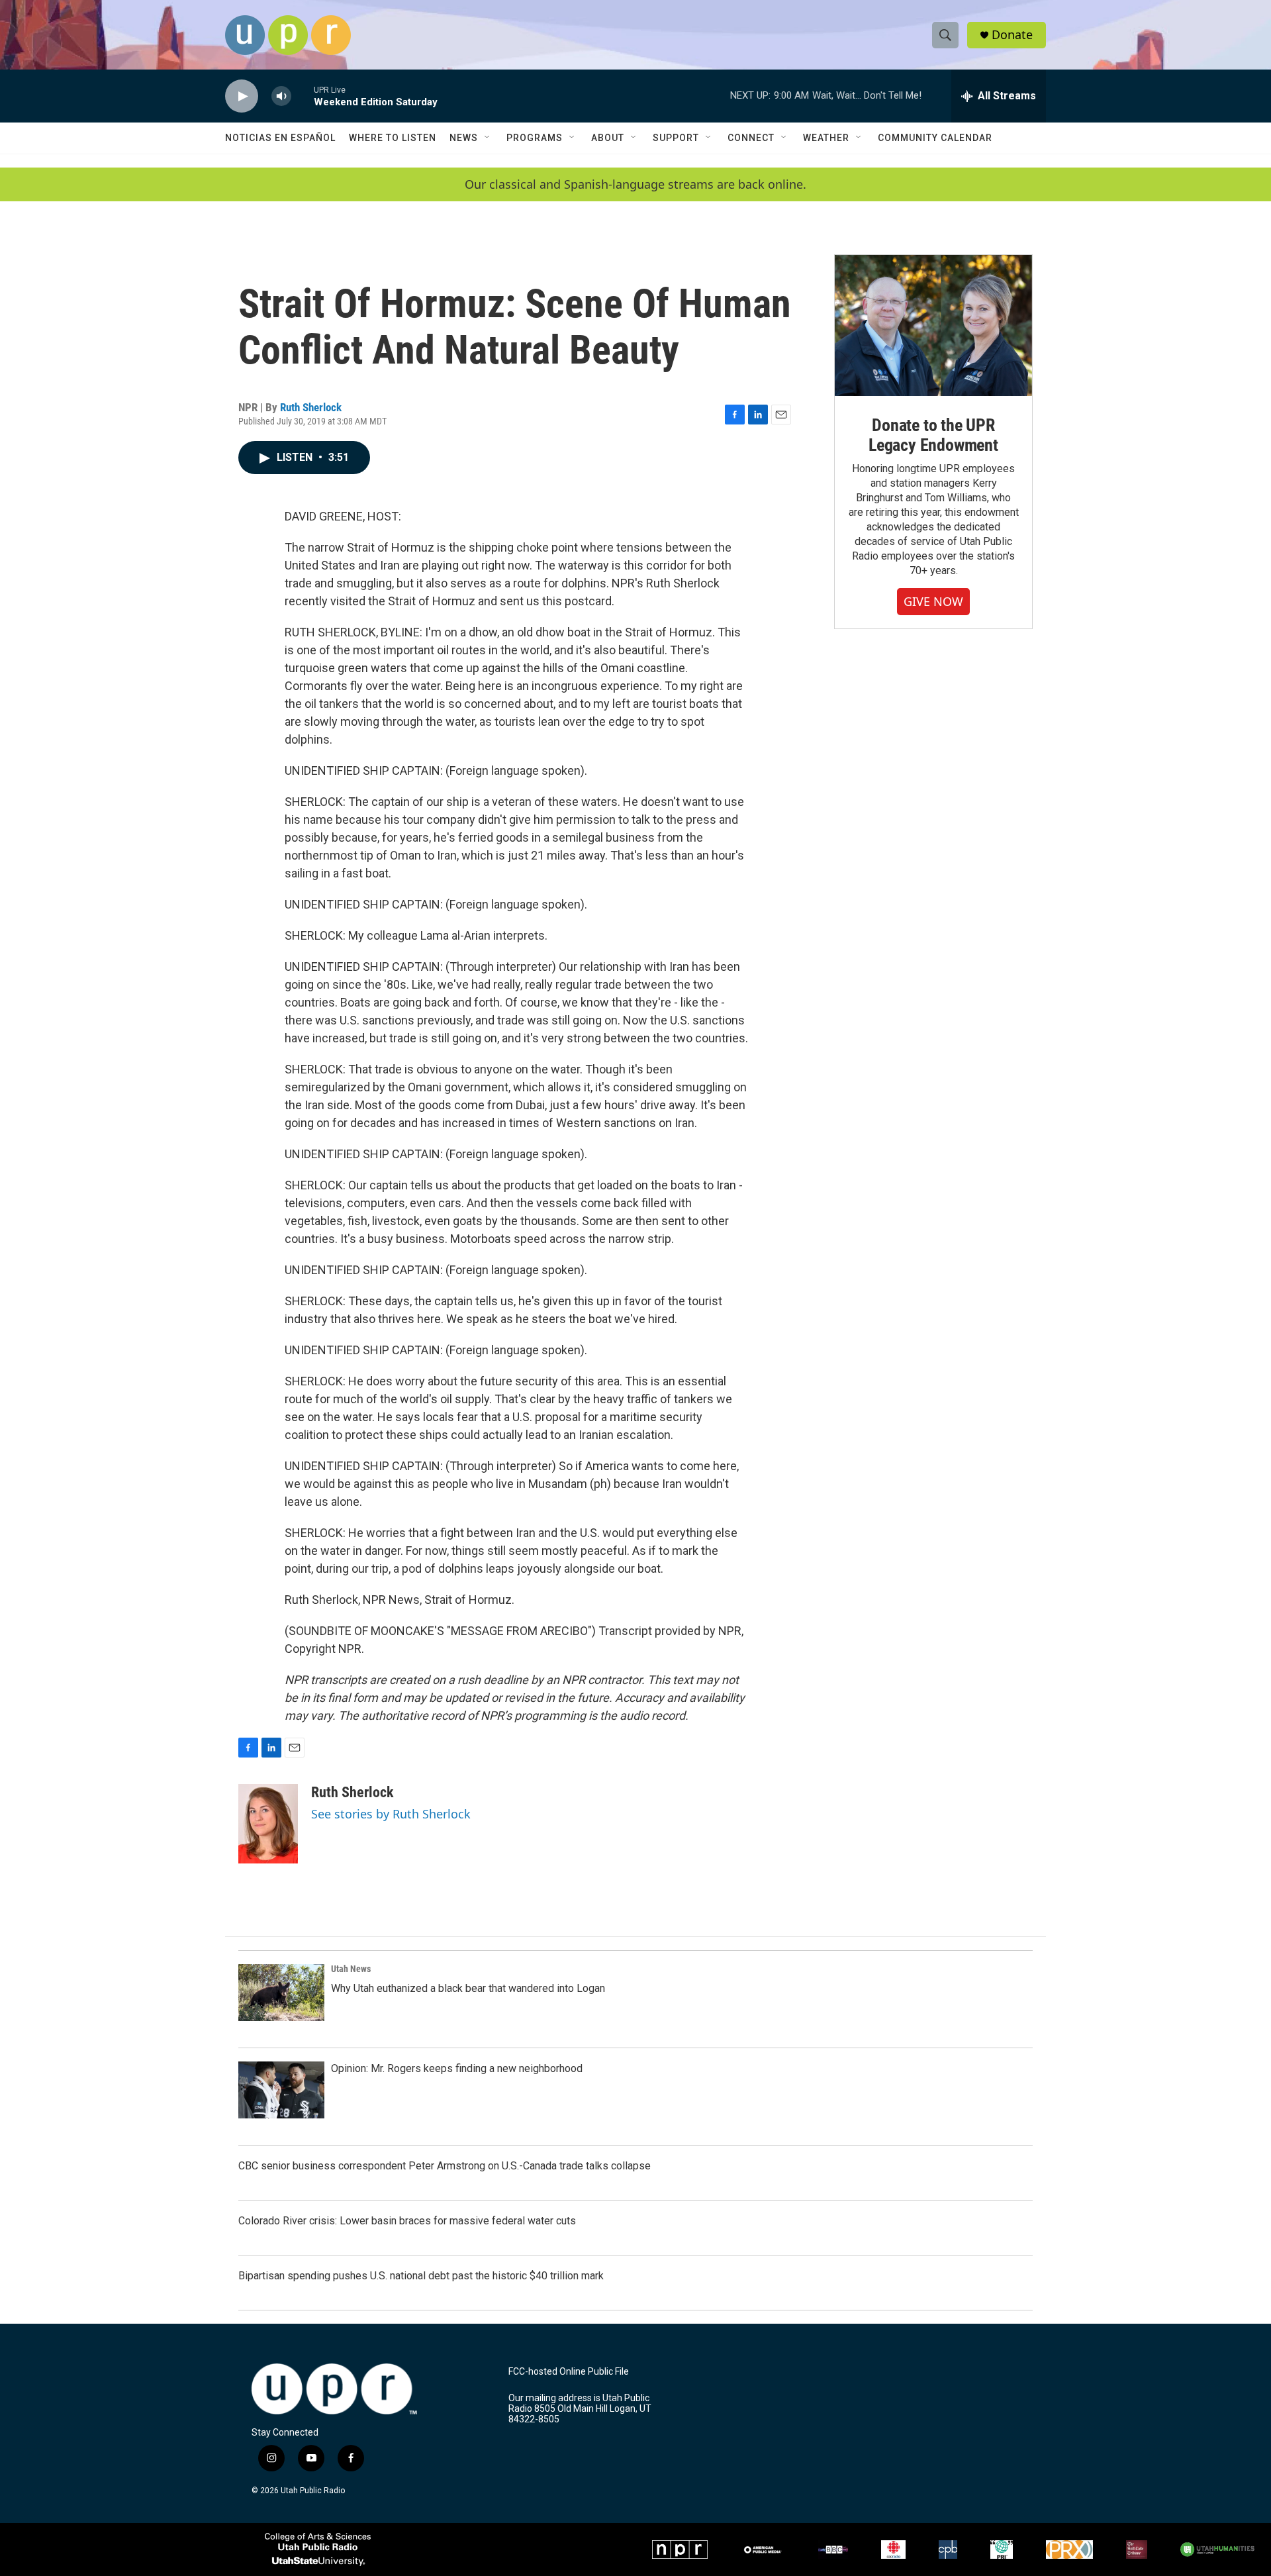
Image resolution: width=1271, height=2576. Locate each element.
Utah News (351, 1969)
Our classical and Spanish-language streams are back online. (635, 184)
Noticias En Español (280, 138)
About (608, 138)
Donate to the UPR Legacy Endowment (933, 435)
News (464, 138)
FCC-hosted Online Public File (569, 2372)
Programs (535, 138)
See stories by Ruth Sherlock (391, 1814)
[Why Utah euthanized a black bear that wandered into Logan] (281, 1993)
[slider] (303, 96)
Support (676, 138)
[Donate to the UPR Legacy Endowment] (933, 325)
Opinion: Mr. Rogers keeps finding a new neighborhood (457, 2068)
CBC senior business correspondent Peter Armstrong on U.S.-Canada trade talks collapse (445, 2166)
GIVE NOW (933, 601)
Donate (1012, 35)
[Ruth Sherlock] (268, 1824)
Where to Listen (393, 138)
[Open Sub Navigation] (488, 138)
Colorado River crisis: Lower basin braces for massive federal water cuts (407, 2221)
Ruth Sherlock (311, 407)
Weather (826, 138)
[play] (242, 96)
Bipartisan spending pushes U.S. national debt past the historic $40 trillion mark (421, 2276)
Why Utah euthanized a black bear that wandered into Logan (468, 1988)
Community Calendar (935, 138)
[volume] (281, 96)
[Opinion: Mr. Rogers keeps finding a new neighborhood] (281, 2090)
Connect (751, 138)
